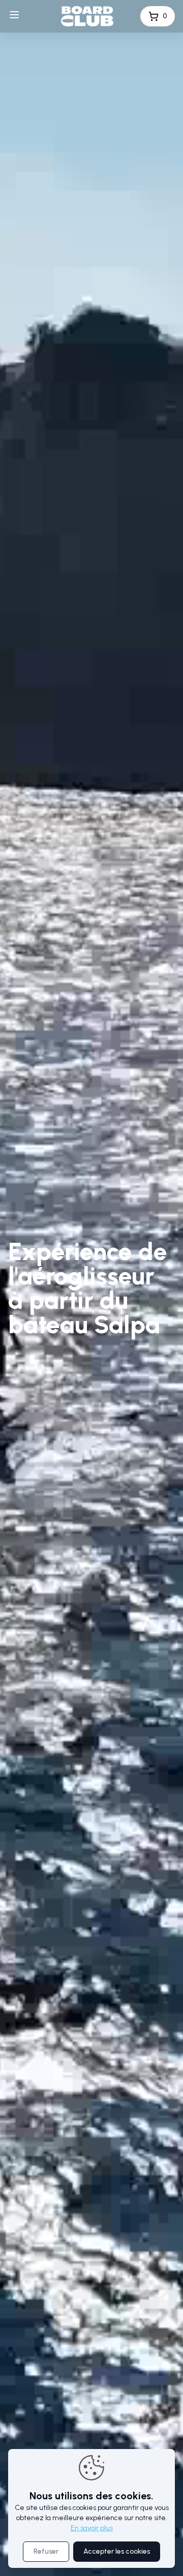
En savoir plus (92, 2528)
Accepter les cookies (117, 2551)
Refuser (46, 2551)
